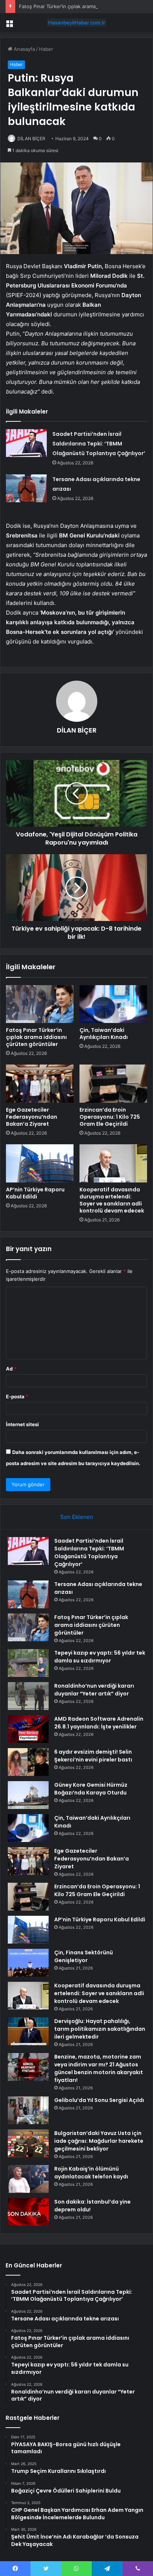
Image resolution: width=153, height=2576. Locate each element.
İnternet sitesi (22, 1424)
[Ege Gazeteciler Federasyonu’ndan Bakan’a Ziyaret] (40, 1084)
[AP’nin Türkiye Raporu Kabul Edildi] (40, 1163)
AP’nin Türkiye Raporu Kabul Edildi (35, 1193)
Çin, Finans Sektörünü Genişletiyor (84, 1956)
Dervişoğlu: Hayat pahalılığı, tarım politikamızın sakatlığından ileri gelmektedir (100, 2029)
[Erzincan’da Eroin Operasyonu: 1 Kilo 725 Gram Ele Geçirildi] (113, 1084)
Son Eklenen (77, 1517)
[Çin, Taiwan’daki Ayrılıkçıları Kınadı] (113, 1004)
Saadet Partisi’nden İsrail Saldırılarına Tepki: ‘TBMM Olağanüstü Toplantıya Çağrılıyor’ (99, 444)
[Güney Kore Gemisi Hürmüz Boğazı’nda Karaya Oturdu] (28, 1795)
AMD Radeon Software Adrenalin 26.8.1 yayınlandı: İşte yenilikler (99, 1723)
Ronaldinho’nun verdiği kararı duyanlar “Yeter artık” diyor (94, 1690)
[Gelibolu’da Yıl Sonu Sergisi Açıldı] (28, 2110)
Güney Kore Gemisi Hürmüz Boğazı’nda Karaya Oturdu (91, 1789)
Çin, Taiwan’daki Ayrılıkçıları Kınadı (104, 1034)
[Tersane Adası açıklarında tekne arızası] (26, 488)
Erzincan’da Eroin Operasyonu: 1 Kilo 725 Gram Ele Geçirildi (110, 1117)
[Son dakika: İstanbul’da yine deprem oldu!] (28, 2212)
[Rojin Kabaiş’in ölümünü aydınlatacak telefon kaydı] (28, 2179)
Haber (46, 49)
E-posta (17, 1396)
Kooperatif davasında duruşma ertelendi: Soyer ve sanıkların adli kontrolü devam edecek (112, 1200)
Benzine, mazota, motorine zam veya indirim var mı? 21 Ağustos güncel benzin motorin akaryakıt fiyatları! (99, 2068)
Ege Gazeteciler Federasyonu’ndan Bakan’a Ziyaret (32, 1117)
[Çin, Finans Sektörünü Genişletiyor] (28, 1963)
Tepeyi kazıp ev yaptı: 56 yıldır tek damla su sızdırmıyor (100, 1657)
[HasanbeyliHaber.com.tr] (76, 23)
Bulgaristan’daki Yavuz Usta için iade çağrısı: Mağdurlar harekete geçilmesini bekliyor (99, 2141)
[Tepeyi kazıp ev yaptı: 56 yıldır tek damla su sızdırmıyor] (28, 1663)
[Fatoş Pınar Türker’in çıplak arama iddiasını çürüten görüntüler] (40, 1004)
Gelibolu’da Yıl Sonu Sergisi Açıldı (99, 2100)
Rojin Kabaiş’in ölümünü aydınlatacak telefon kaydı (91, 2173)
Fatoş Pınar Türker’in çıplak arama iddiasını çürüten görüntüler (36, 1037)
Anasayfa (24, 49)
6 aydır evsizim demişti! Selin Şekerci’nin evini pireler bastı (93, 1756)
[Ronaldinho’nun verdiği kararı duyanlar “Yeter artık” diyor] (28, 1696)
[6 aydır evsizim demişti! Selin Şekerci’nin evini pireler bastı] (28, 1762)
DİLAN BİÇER (31, 139)
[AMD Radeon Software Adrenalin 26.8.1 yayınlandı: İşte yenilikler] (28, 1729)
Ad (11, 1369)
